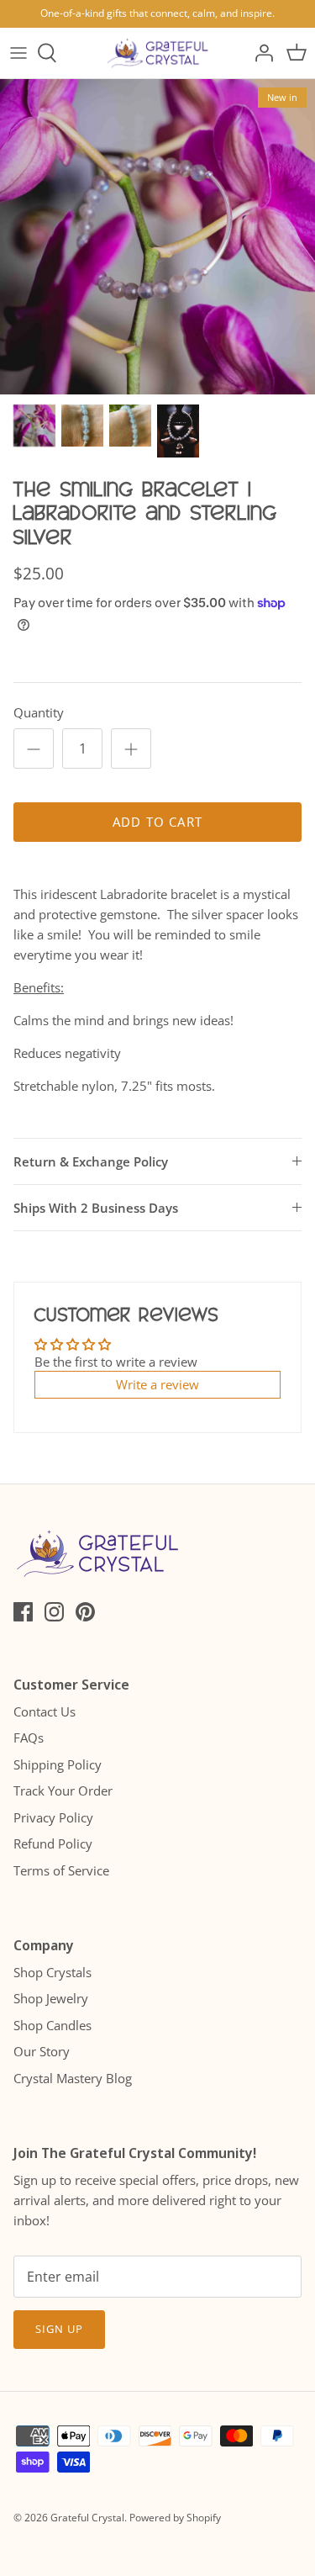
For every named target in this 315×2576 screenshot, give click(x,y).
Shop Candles (52, 2025)
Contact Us (45, 1711)
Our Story (42, 2051)
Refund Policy (53, 1843)
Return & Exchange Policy (91, 1161)
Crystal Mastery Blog (73, 2078)
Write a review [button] (157, 1384)
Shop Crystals (52, 1972)
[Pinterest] (85, 1612)
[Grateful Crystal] (157, 53)
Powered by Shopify (175, 2518)
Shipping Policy (58, 1764)
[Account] (260, 53)
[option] (157, 237)
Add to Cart (157, 822)
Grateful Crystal (87, 2518)
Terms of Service (61, 1870)
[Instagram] (54, 1612)
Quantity (39, 712)
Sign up (59, 2329)
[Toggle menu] (18, 53)
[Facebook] (23, 1612)
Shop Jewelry (51, 1998)
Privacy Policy (53, 1817)
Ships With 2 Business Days (96, 1208)
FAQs (29, 1738)
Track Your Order (63, 1791)
